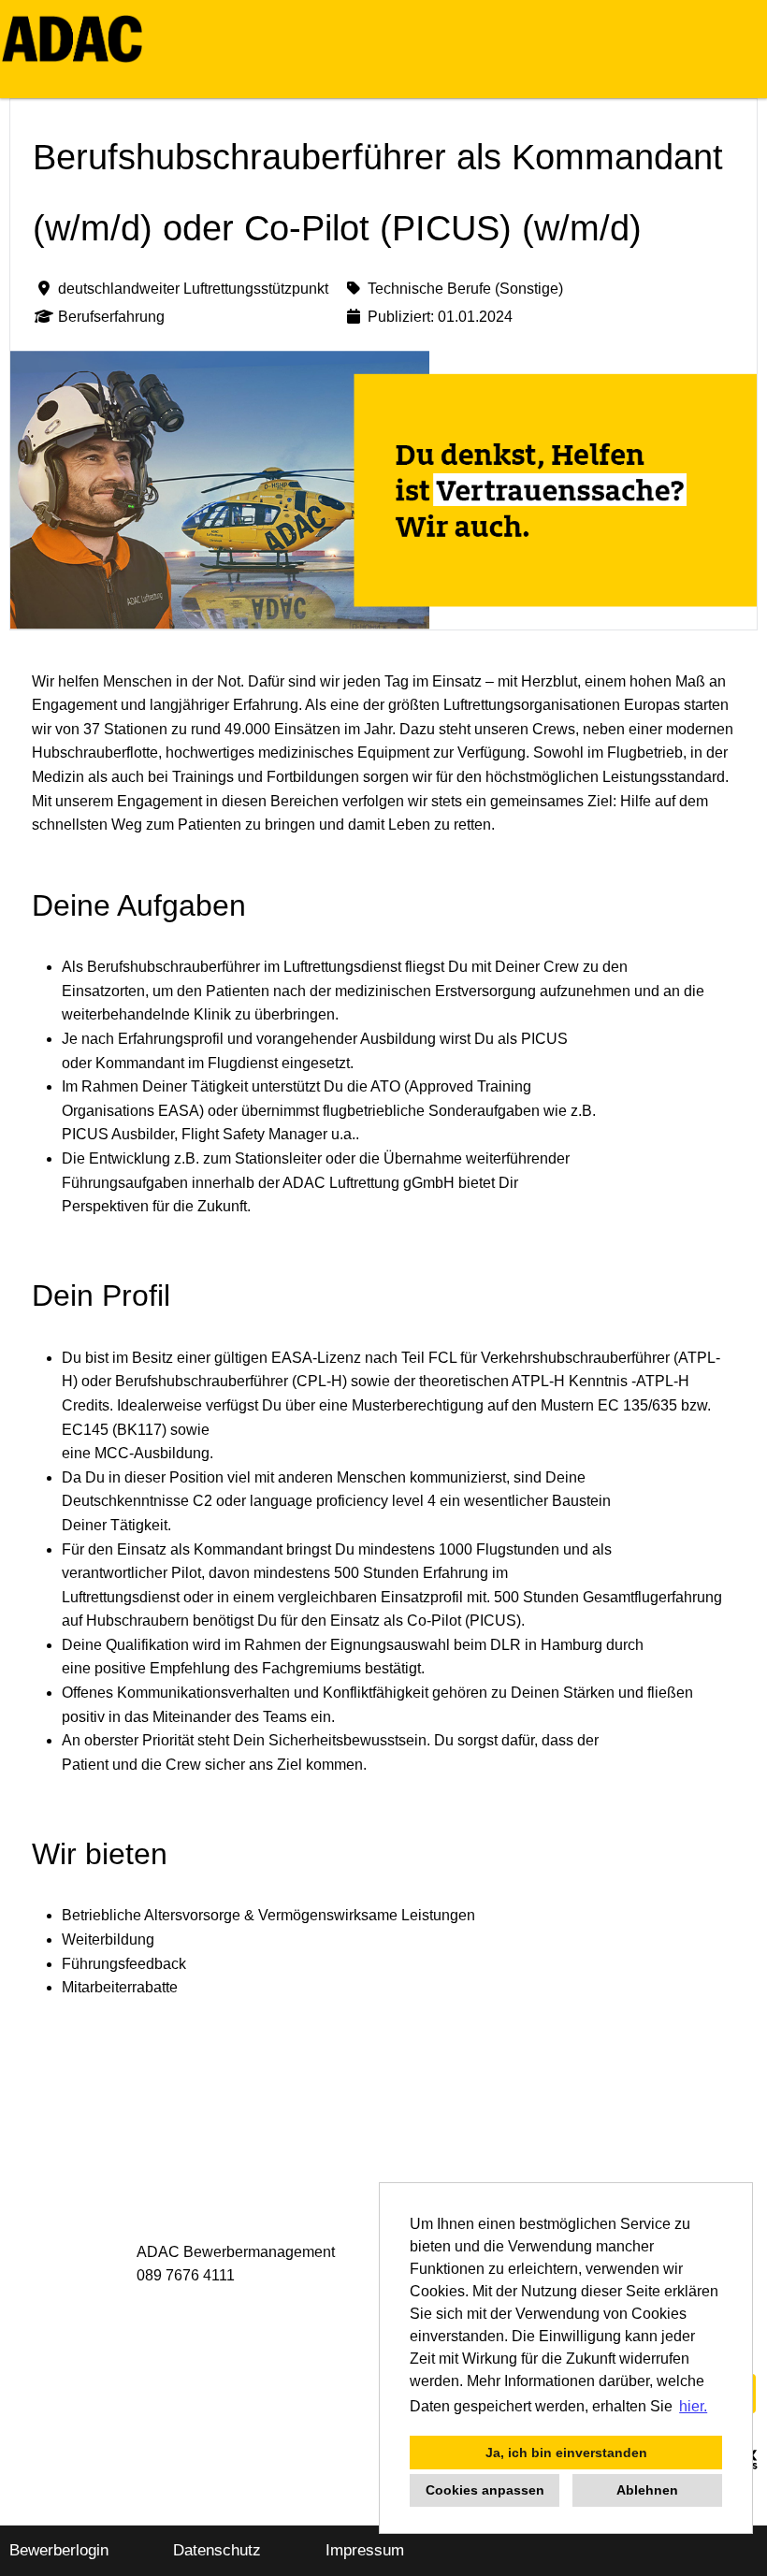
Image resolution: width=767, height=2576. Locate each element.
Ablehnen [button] (647, 2490)
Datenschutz (217, 2550)
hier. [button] (693, 2406)
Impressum (365, 2550)
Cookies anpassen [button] (485, 2490)
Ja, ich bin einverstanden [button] (566, 2453)
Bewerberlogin (59, 2550)
